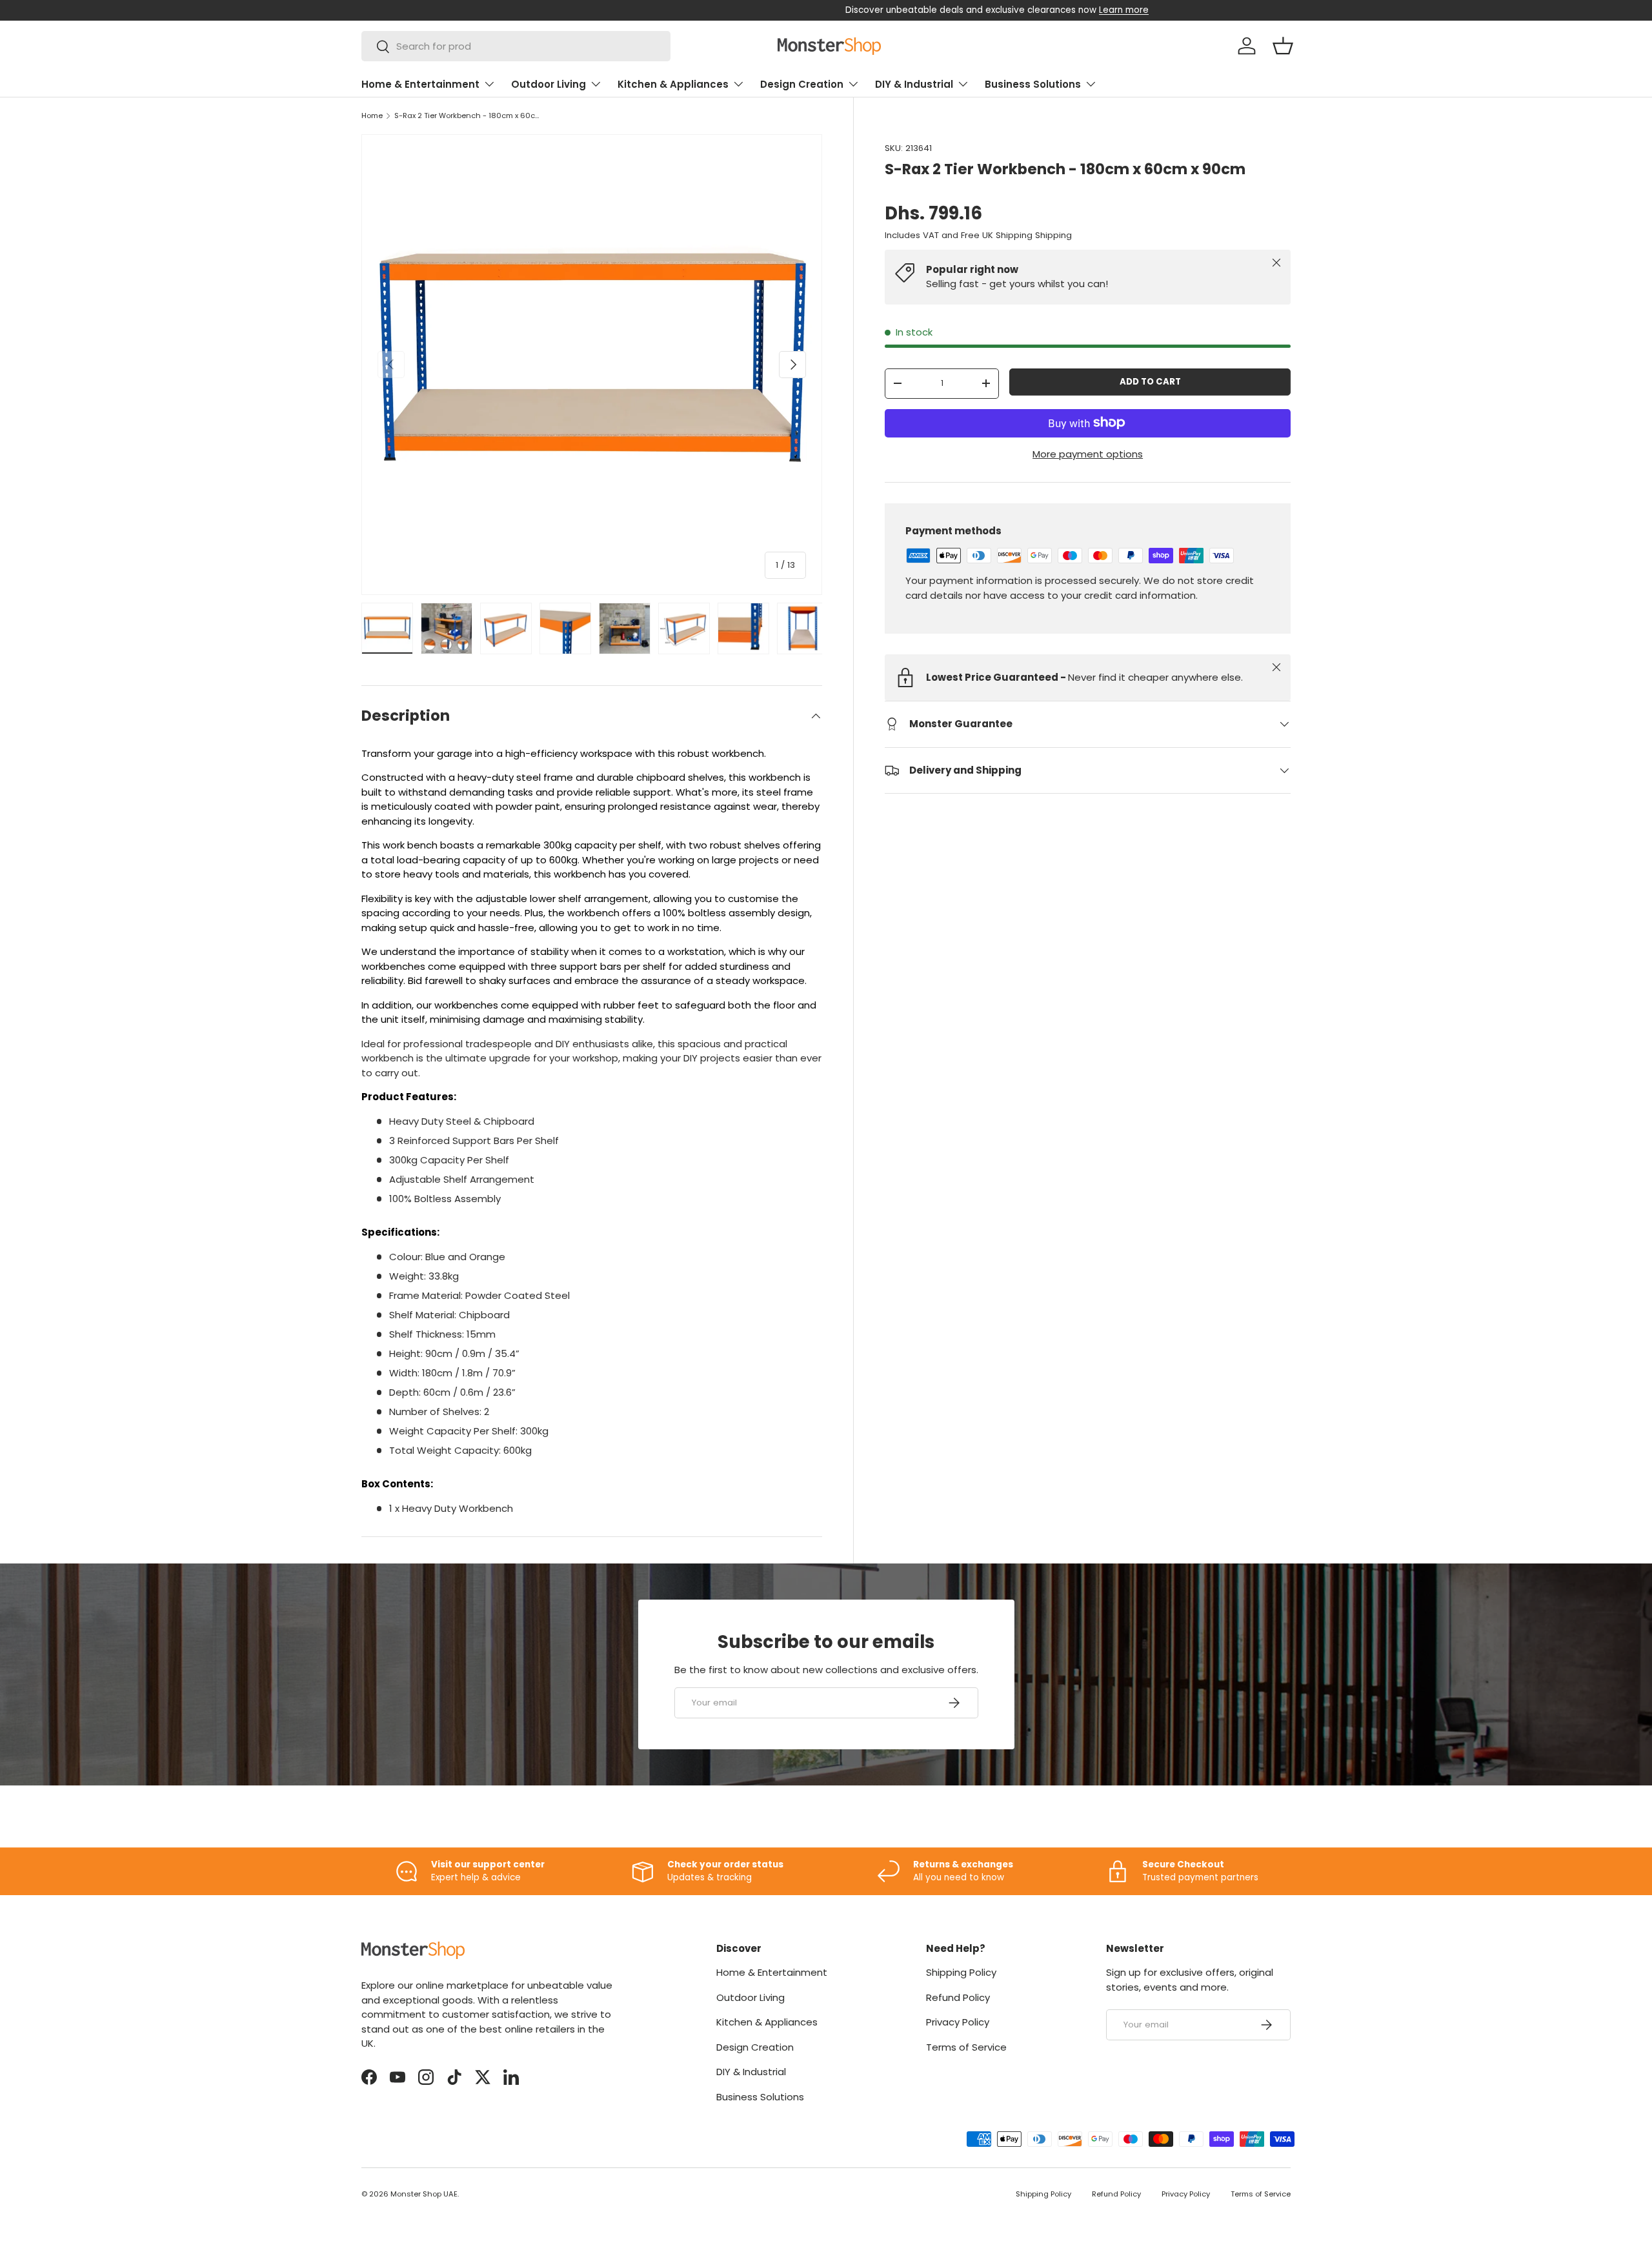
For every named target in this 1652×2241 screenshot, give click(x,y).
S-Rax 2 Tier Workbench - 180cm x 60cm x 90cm (467, 116)
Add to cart (1150, 382)
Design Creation (802, 84)
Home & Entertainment (420, 84)
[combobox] (516, 46)
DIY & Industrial (914, 84)
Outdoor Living (549, 84)
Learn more (953, 10)
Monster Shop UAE (424, 2194)
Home (372, 116)
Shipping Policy (961, 1972)
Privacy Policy (958, 2022)
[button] (1283, 46)
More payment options (1088, 453)
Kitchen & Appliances (673, 84)
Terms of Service (966, 2047)
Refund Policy (958, 1997)
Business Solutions (1033, 84)
